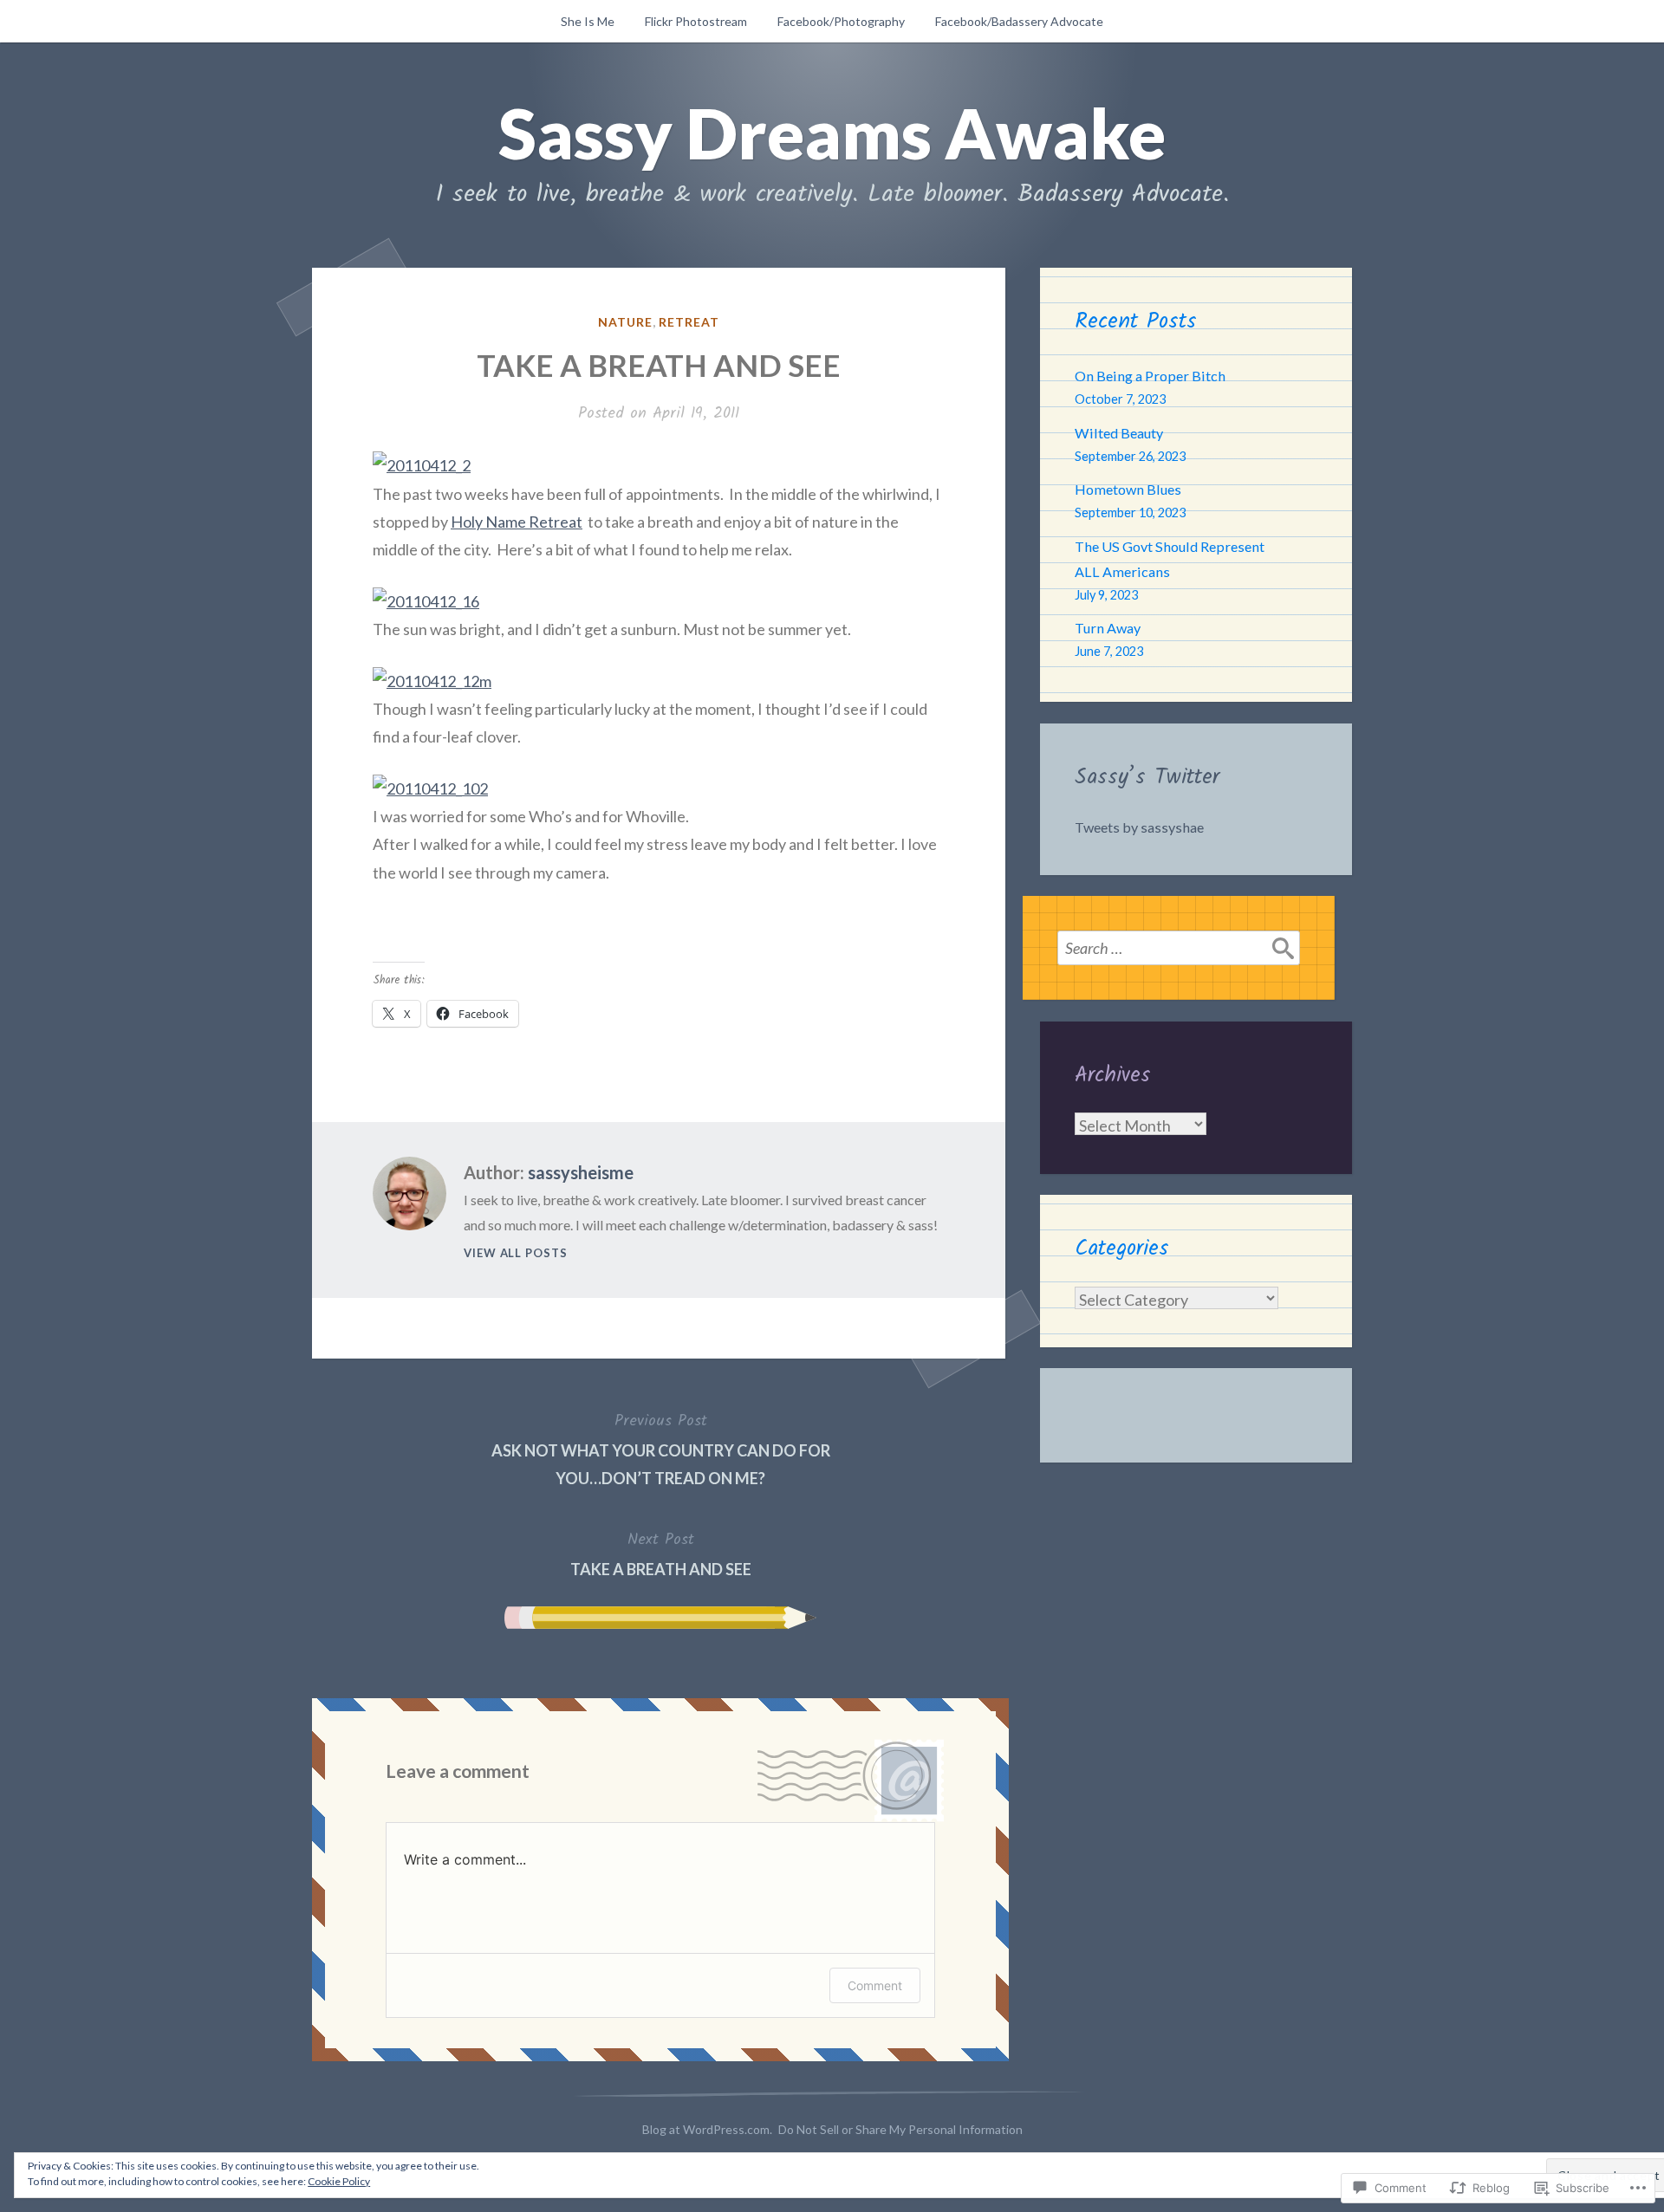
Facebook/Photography (841, 21)
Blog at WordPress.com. (707, 2129)
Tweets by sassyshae (1139, 827)
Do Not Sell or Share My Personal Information (900, 2129)
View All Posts (516, 1253)
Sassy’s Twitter (1147, 777)
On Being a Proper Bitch (1150, 376)
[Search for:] (1179, 948)
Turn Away (1108, 628)
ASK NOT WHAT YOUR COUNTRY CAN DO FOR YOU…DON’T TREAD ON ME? (661, 1448)
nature (625, 322)
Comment (875, 1985)
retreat (689, 322)
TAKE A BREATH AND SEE (661, 1553)
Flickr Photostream (696, 21)
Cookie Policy (339, 2181)
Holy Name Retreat (517, 522)
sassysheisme (581, 1172)
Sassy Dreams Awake (832, 133)
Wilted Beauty (1119, 433)
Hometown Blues (1128, 489)
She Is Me (588, 21)
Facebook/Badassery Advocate (1019, 21)
